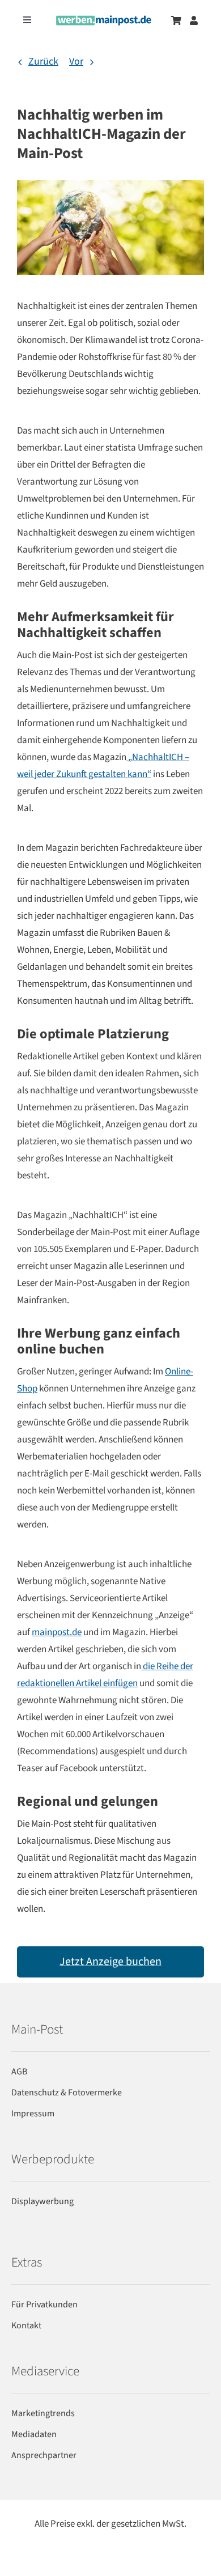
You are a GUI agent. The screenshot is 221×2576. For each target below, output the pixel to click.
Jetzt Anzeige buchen (110, 1962)
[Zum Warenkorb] (176, 20)
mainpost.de (57, 1632)
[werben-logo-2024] (104, 20)
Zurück (43, 61)
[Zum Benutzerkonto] (194, 20)
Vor (76, 61)
